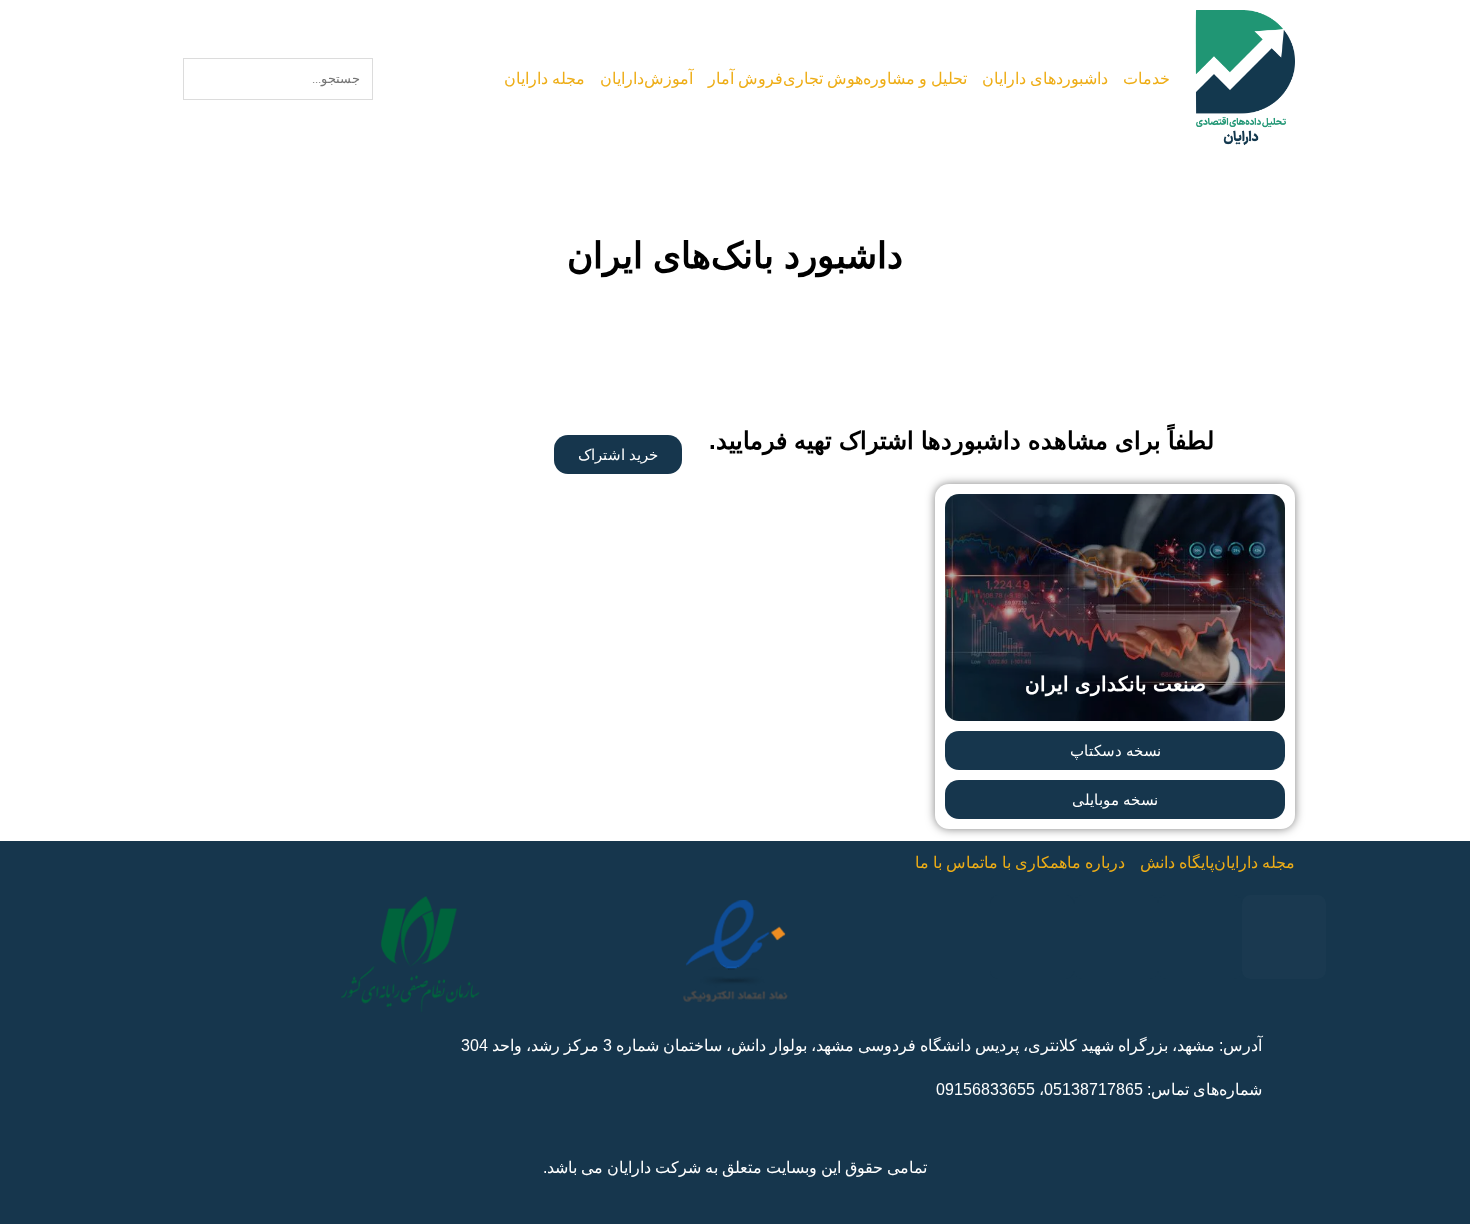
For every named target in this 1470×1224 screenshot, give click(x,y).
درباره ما (1091, 863)
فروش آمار (747, 79)
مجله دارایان (555, 79)
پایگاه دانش (1174, 863)
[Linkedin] (1032, 937)
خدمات (1146, 79)
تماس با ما (946, 863)
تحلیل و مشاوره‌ (914, 79)
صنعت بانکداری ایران (1115, 684)
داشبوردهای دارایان (1044, 79)
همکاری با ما (1023, 863)
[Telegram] (1200, 937)
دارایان (633, 79)
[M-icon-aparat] (1116, 937)
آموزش (676, 79)
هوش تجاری (821, 79)
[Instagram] (1284, 937)
